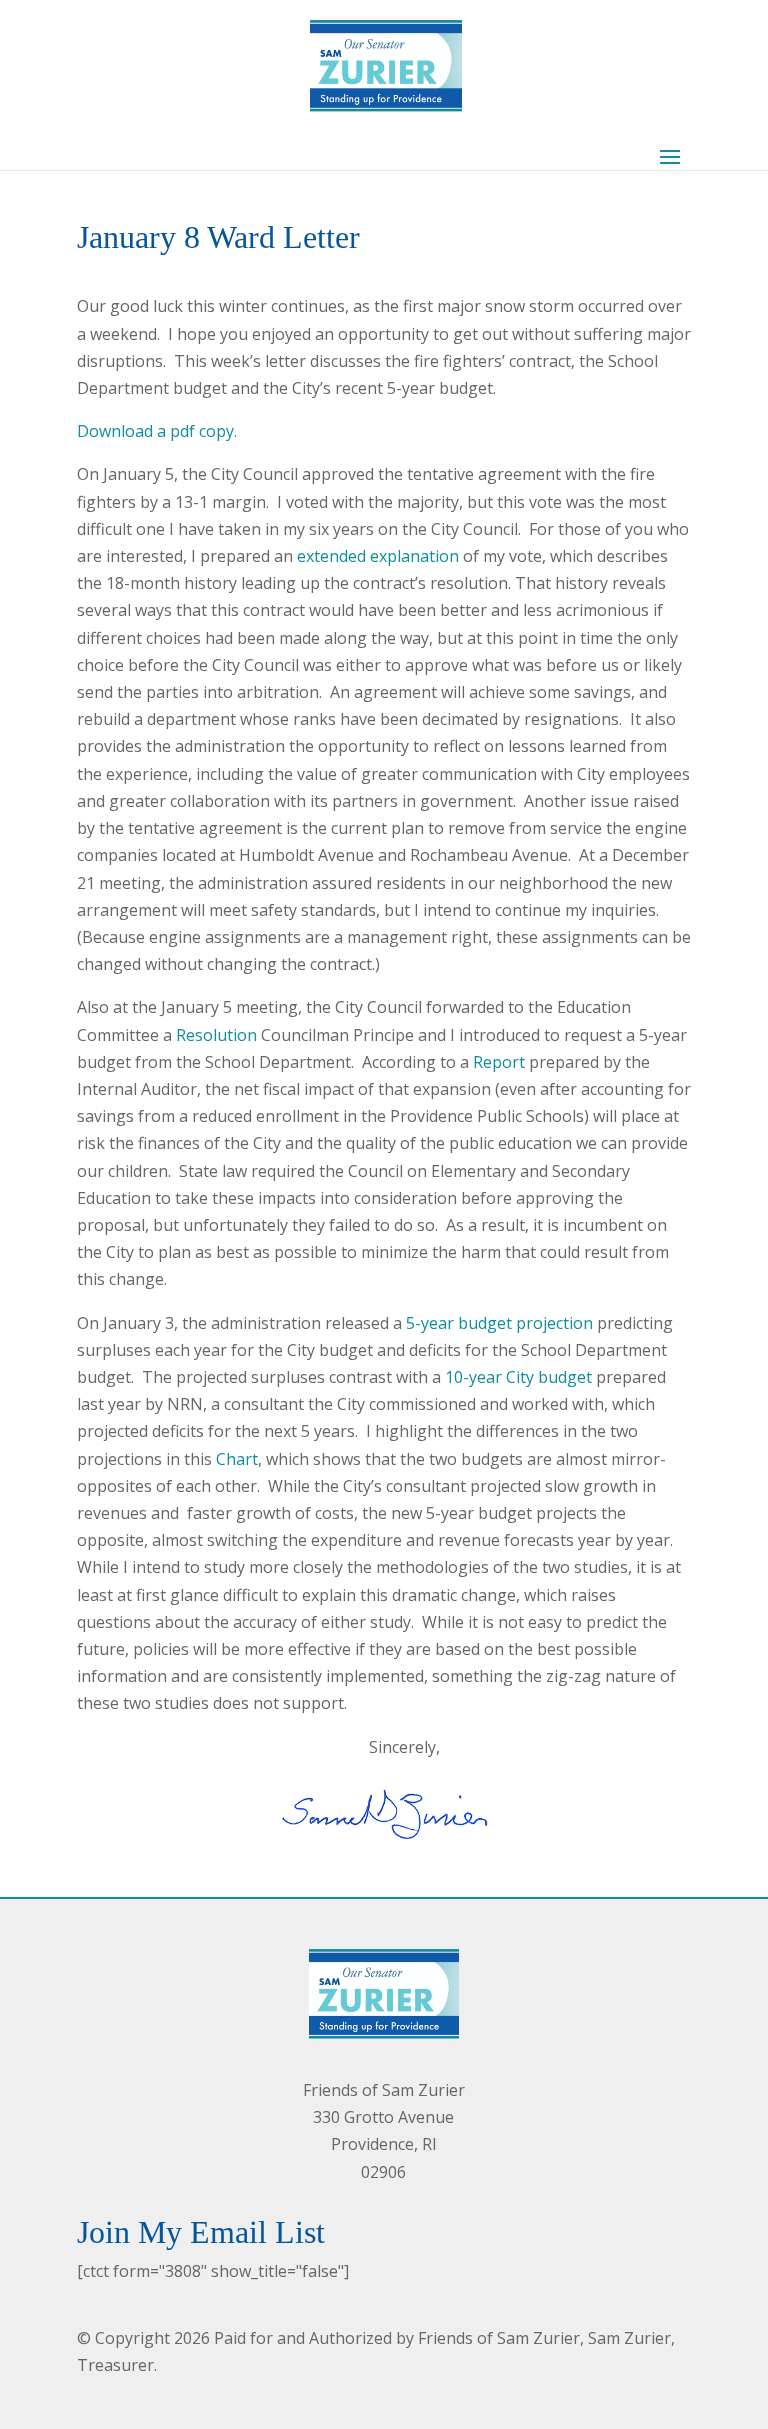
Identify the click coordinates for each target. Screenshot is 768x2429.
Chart (237, 1459)
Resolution (216, 1035)
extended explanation (378, 556)
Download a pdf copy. (157, 431)
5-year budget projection (499, 1323)
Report (499, 1062)
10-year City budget (518, 1377)
